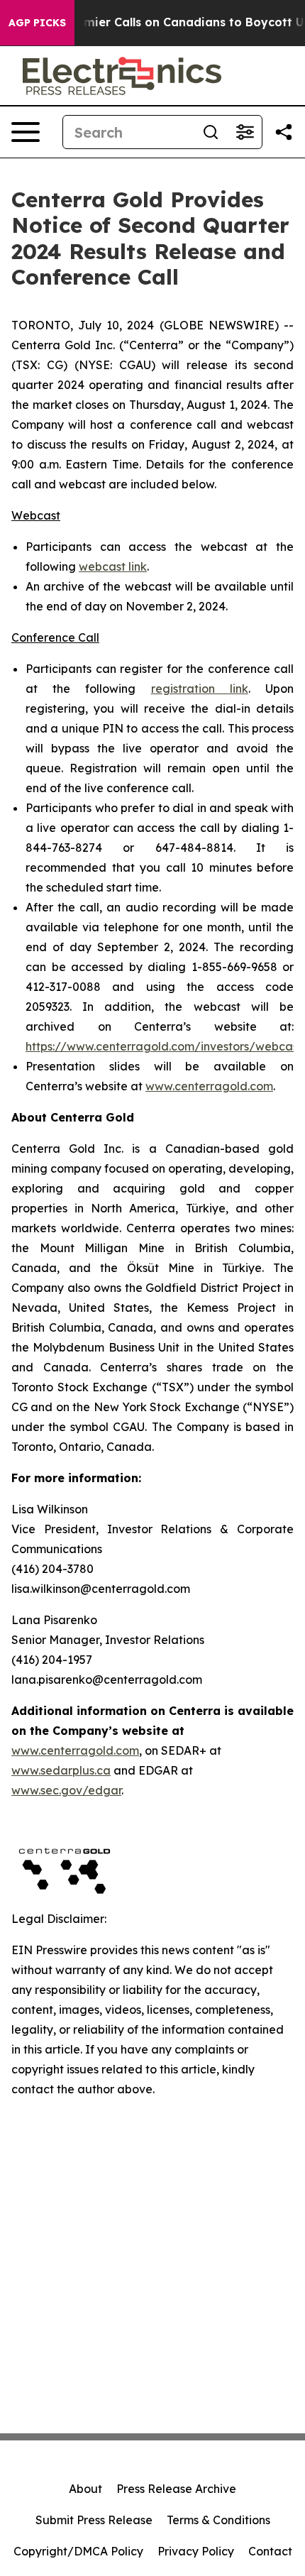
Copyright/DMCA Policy (78, 2551)
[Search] (211, 132)
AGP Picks (37, 23)
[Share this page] (284, 132)
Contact (270, 2551)
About (85, 2489)
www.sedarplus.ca (61, 1770)
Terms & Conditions (218, 2520)
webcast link (113, 566)
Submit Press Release (94, 2520)
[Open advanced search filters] (245, 132)
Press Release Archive (176, 2489)
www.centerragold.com (209, 1086)
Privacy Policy (196, 2551)
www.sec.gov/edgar (66, 1790)
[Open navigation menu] (26, 132)
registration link (200, 689)
